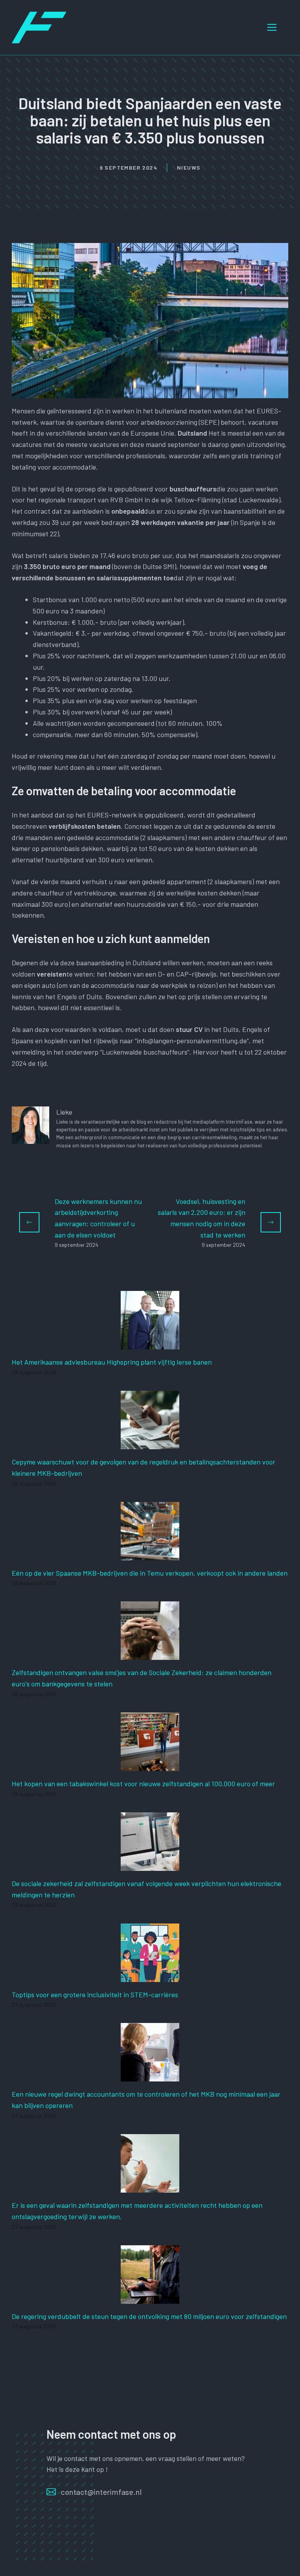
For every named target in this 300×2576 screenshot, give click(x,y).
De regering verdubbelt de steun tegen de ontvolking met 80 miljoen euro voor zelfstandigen (149, 2316)
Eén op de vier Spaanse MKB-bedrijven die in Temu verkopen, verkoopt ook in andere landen (150, 1573)
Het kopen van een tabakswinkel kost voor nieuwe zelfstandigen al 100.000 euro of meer (143, 1784)
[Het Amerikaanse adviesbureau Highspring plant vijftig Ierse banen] (150, 1344)
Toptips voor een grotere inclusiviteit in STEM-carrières (95, 1994)
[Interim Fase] (39, 27)
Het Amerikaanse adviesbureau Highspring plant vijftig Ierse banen (112, 1362)
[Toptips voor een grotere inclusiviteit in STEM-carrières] (150, 1976)
